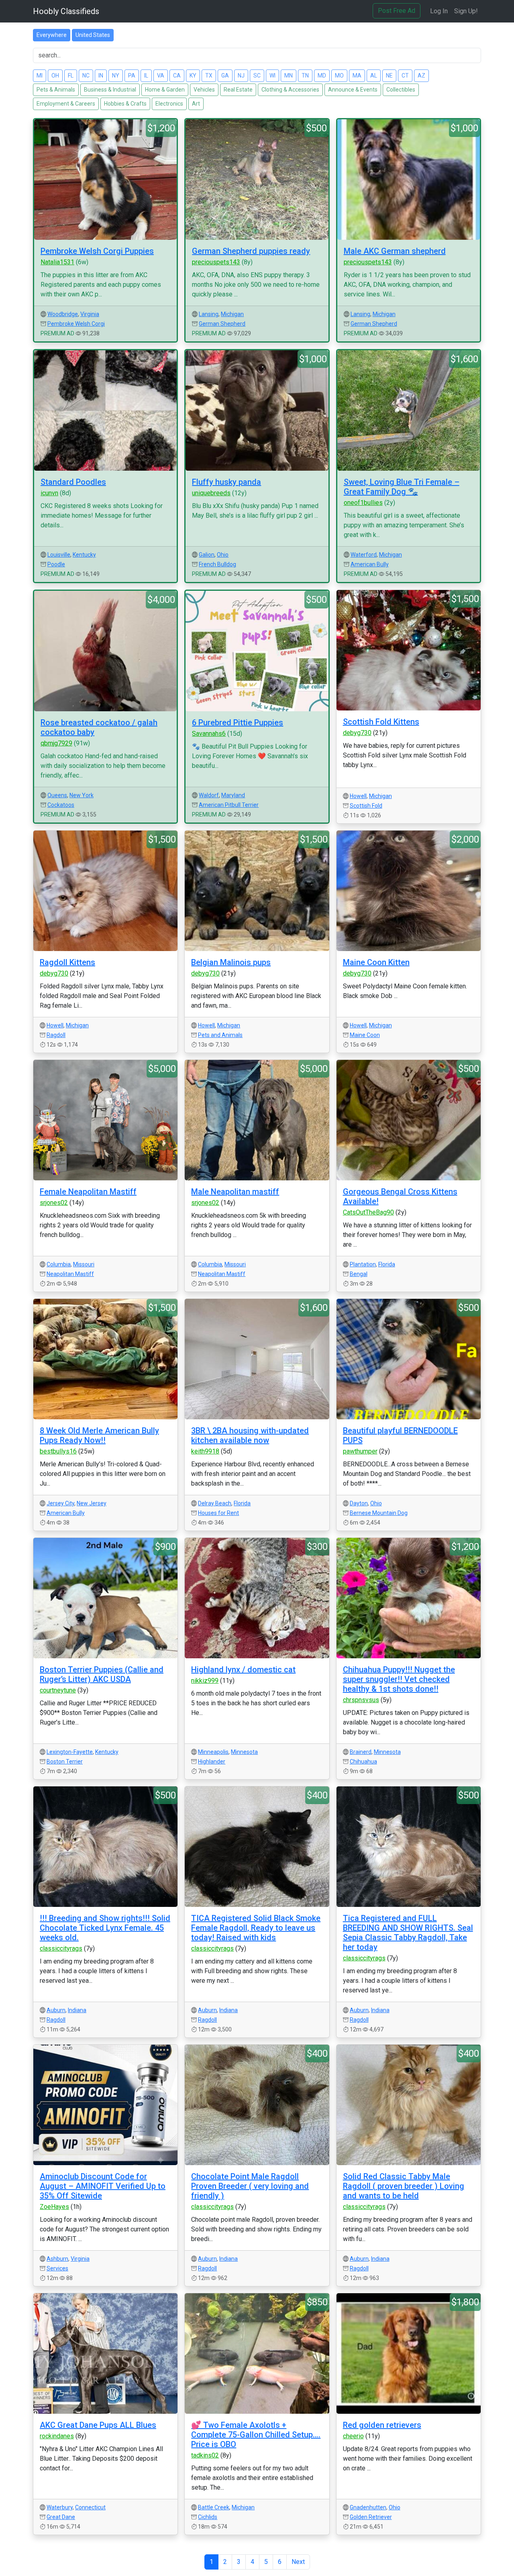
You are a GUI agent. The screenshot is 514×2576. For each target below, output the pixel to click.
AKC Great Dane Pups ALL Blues (98, 2425)
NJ (241, 76)
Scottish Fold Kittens (381, 722)
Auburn (56, 2010)
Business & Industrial (110, 90)
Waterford (364, 555)
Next (298, 2562)
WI (272, 76)
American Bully (370, 564)
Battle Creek (214, 2507)
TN (305, 76)
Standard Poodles (73, 482)
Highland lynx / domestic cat (243, 1670)
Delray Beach (215, 1503)
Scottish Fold (366, 806)
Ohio (223, 555)
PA (132, 76)
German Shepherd (222, 324)
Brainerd (361, 1752)
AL (374, 76)
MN (289, 76)
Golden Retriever (371, 2517)
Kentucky (84, 555)
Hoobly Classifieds (66, 11)
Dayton (359, 1503)
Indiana (77, 2010)
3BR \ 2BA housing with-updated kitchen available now (250, 1435)
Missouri (84, 1264)
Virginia (90, 314)
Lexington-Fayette (70, 1752)
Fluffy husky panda (226, 482)
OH (55, 76)
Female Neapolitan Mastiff (88, 1192)
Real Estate (238, 90)
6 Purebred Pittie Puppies (238, 723)
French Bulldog (217, 564)
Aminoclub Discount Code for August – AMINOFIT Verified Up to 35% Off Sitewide (103, 2186)
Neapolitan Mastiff (70, 1274)
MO (339, 76)
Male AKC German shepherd (395, 251)
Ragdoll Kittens (67, 962)
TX (209, 76)
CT (405, 76)
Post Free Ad (397, 11)
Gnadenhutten (368, 2507)
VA (161, 76)
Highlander (212, 1762)
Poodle (56, 564)
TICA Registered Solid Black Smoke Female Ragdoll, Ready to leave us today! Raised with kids (256, 1928)
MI (40, 76)
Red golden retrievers (382, 2425)
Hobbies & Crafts (125, 104)
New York (82, 795)
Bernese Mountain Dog (379, 1513)
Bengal (359, 1274)
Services (57, 2268)
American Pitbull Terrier (229, 805)
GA (225, 76)
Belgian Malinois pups (231, 962)
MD (322, 76)
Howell (358, 796)
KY (193, 76)
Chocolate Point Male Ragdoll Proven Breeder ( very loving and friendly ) (250, 2186)
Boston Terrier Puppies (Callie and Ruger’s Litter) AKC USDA (102, 1674)
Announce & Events (353, 90)
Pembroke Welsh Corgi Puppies (97, 251)
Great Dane (61, 2517)
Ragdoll (56, 1035)
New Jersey (92, 1503)
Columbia (59, 1264)
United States (93, 35)
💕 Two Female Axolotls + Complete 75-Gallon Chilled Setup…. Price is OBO (256, 2435)
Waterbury (60, 2507)
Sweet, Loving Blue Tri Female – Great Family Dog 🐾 (402, 487)
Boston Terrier (65, 1762)
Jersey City (60, 1503)
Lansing (209, 314)
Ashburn (57, 2259)
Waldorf (209, 795)
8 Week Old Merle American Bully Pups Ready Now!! (99, 1435)
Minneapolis (213, 1752)
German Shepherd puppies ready (251, 251)
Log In (439, 11)
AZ (421, 76)
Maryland (233, 795)
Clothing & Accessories (290, 90)
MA (357, 76)
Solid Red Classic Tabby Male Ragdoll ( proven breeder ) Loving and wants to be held (404, 2186)
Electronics (169, 104)
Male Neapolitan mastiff (235, 1192)
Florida (387, 1264)
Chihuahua (363, 1762)
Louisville (59, 555)
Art (196, 104)
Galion (207, 555)
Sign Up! (466, 11)
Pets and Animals (220, 1035)
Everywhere (52, 35)
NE (389, 76)
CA (177, 76)
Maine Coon (365, 1035)
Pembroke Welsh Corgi (76, 324)
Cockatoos (61, 805)
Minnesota (244, 1752)
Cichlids (208, 2517)
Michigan (232, 314)
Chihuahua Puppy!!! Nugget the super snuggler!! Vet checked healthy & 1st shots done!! (399, 1679)
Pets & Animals (56, 90)
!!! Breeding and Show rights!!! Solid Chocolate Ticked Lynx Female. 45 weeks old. (105, 1928)
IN (101, 76)
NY (116, 76)
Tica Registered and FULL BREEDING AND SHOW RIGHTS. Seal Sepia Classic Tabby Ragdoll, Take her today (408, 1933)
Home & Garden (165, 90)
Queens (57, 795)
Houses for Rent (218, 1513)
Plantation (363, 1264)
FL (71, 76)
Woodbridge (63, 314)
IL (146, 76)
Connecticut (90, 2507)
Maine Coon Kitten (376, 962)
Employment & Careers (66, 104)
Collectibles (401, 90)
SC (257, 76)
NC (86, 76)
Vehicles (204, 90)
